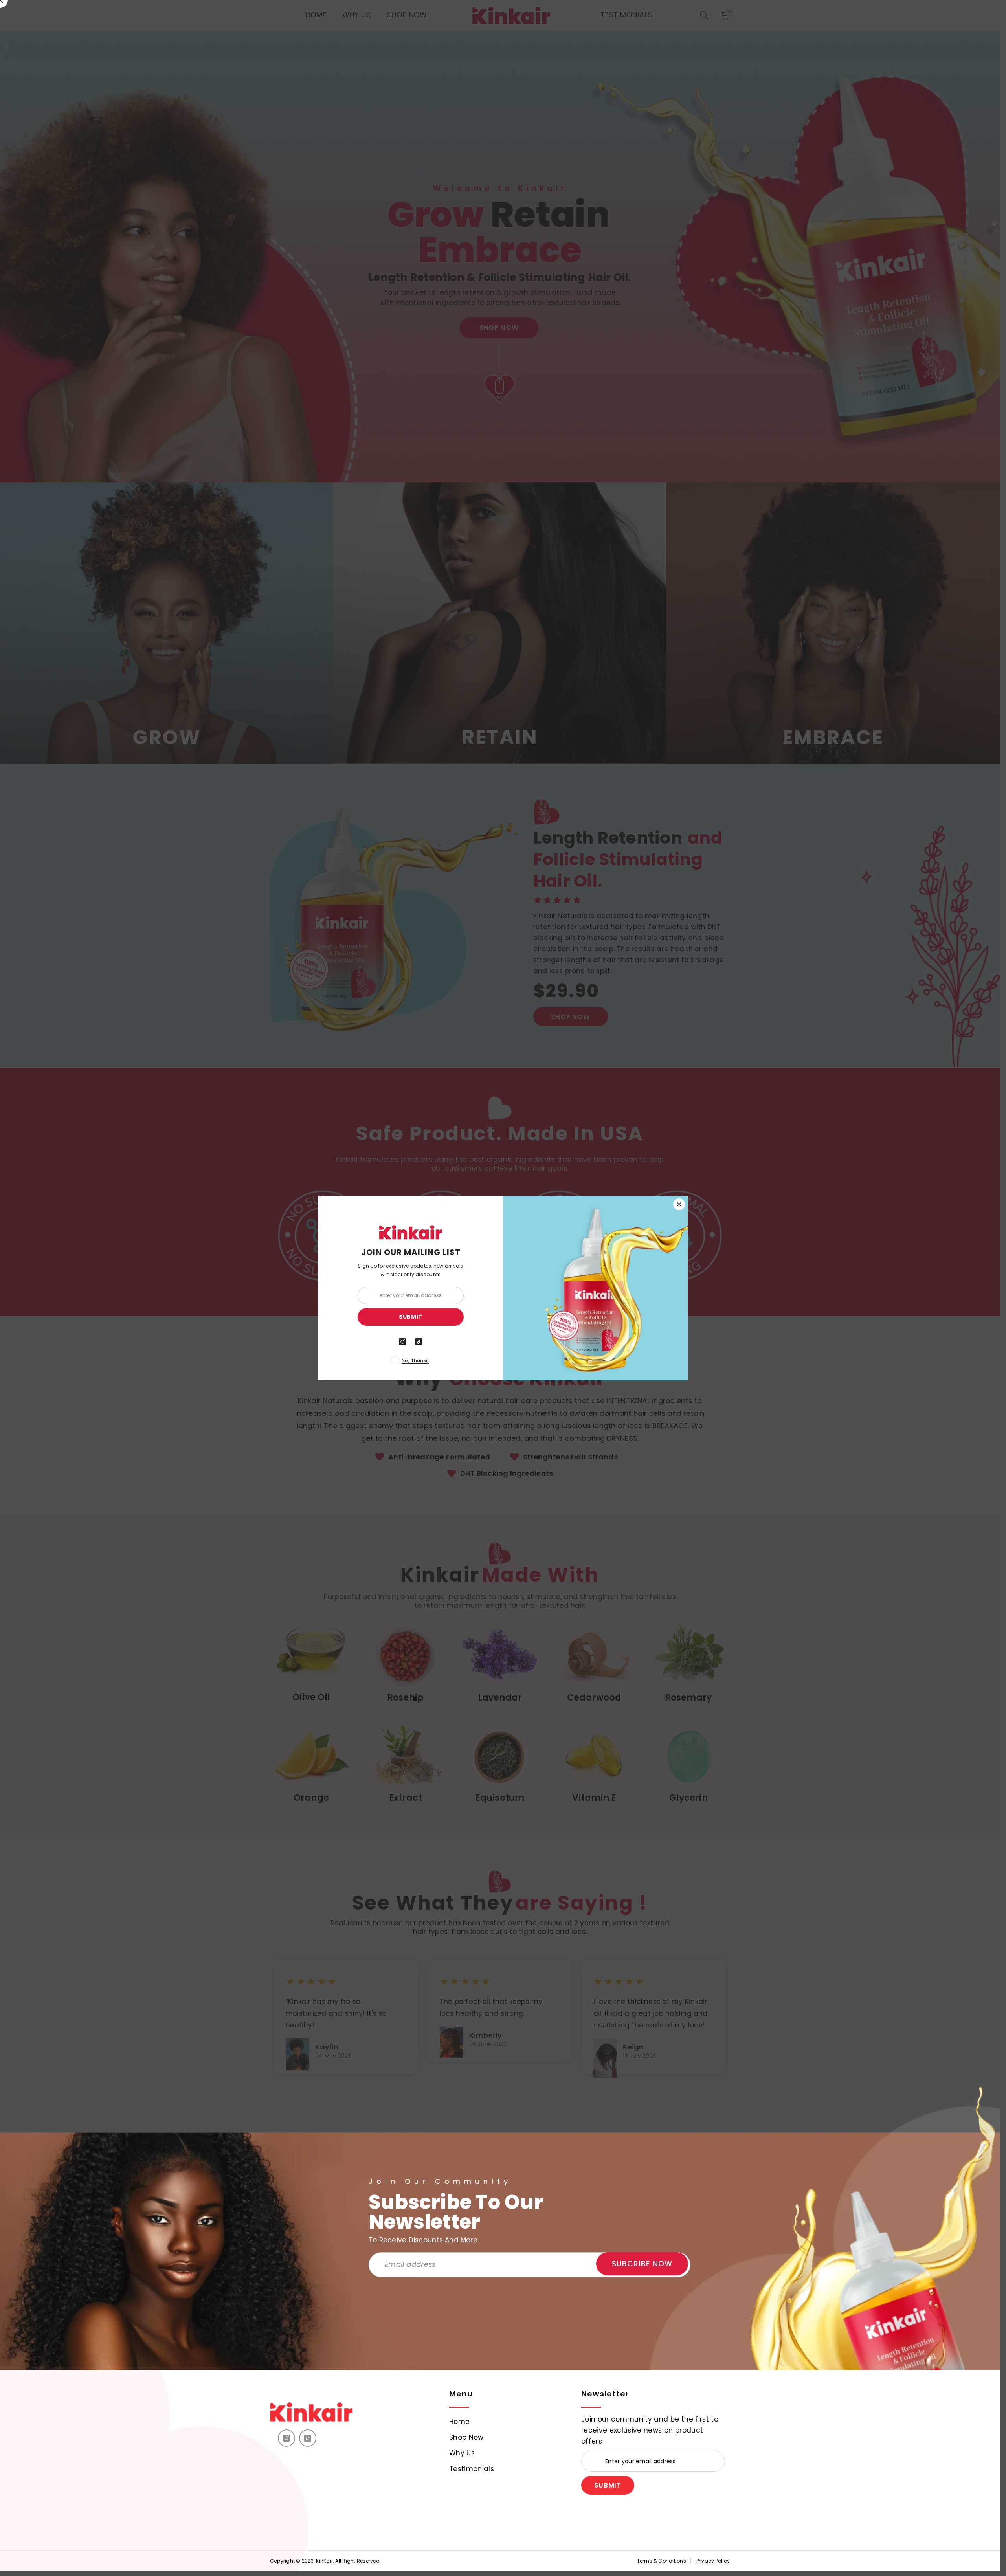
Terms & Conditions (662, 2561)
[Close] (679, 1204)
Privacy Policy (713, 2561)
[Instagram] (286, 2438)
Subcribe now (642, 2264)
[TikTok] (308, 2438)
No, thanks (415, 1360)
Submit (608, 2485)
